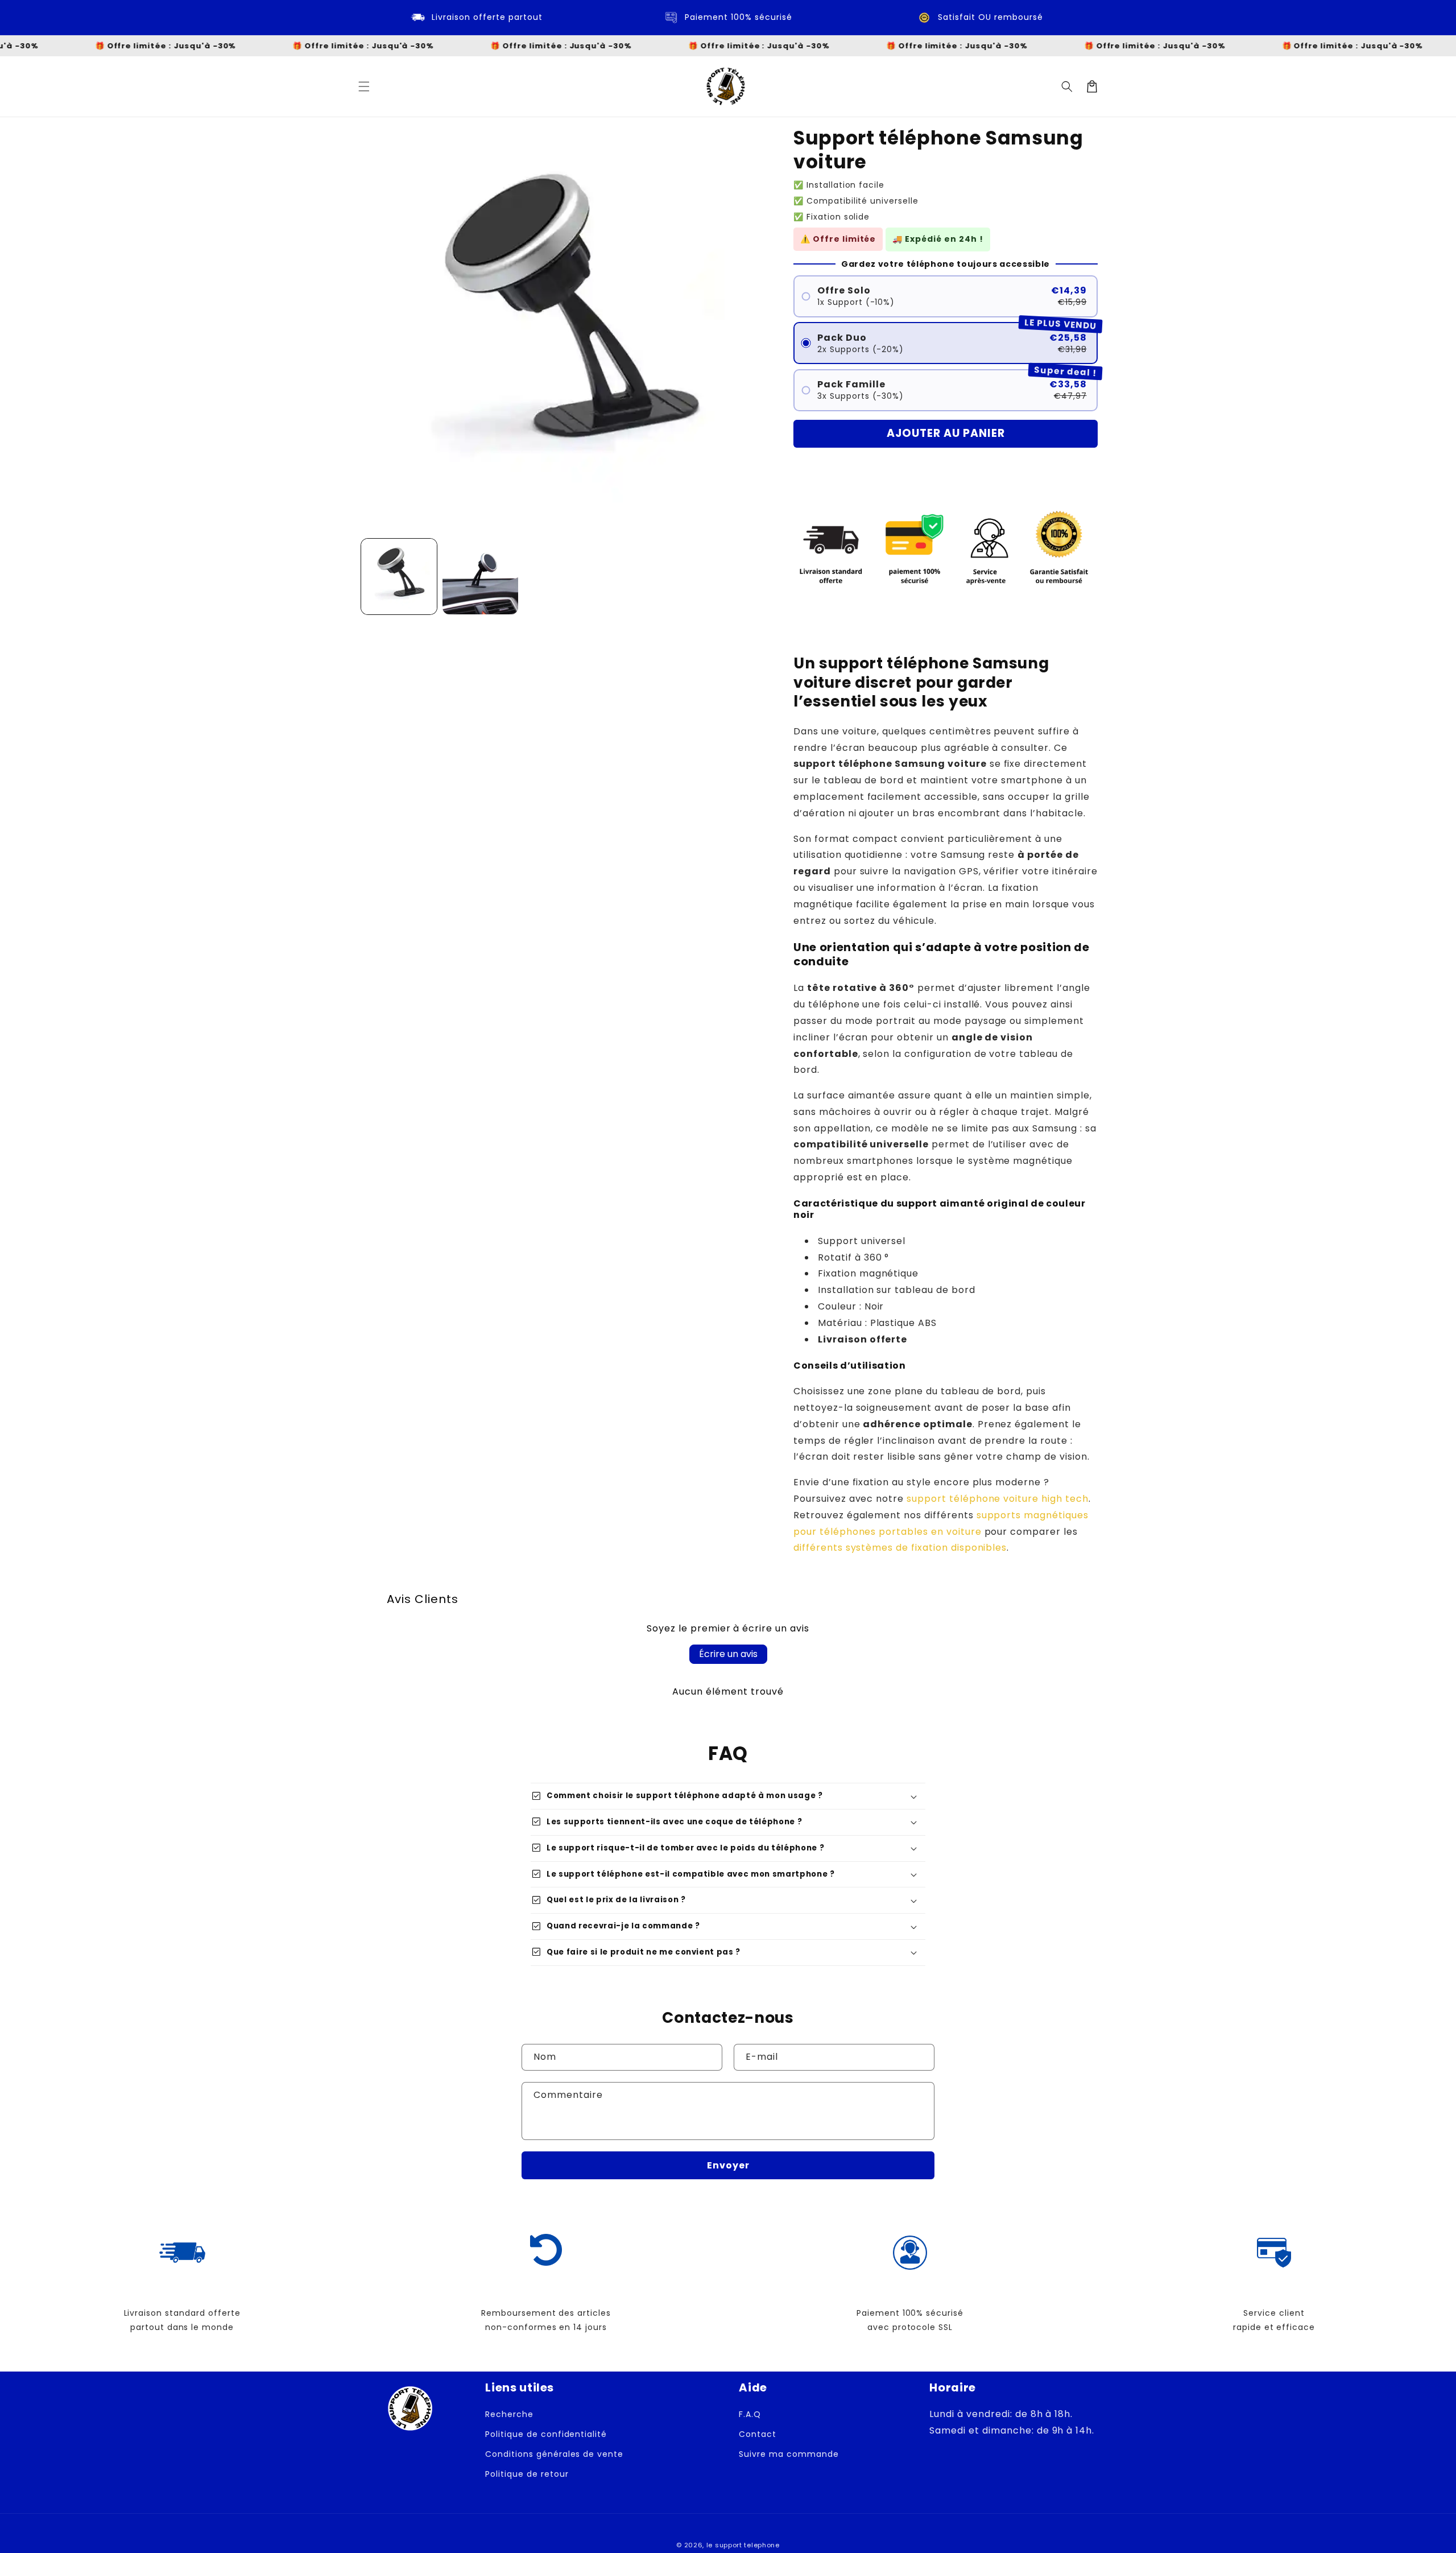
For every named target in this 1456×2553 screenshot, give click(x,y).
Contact (758, 2434)
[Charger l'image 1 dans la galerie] (399, 577)
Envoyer (728, 2165)
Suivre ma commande (789, 2454)
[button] (364, 86)
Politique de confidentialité (546, 2434)
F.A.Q (750, 2414)
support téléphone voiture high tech (998, 1499)
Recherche (509, 2414)
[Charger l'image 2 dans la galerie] (480, 577)
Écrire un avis (728, 1654)
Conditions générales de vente (554, 2454)
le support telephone (743, 2545)
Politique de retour (527, 2474)
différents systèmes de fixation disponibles (900, 1548)
